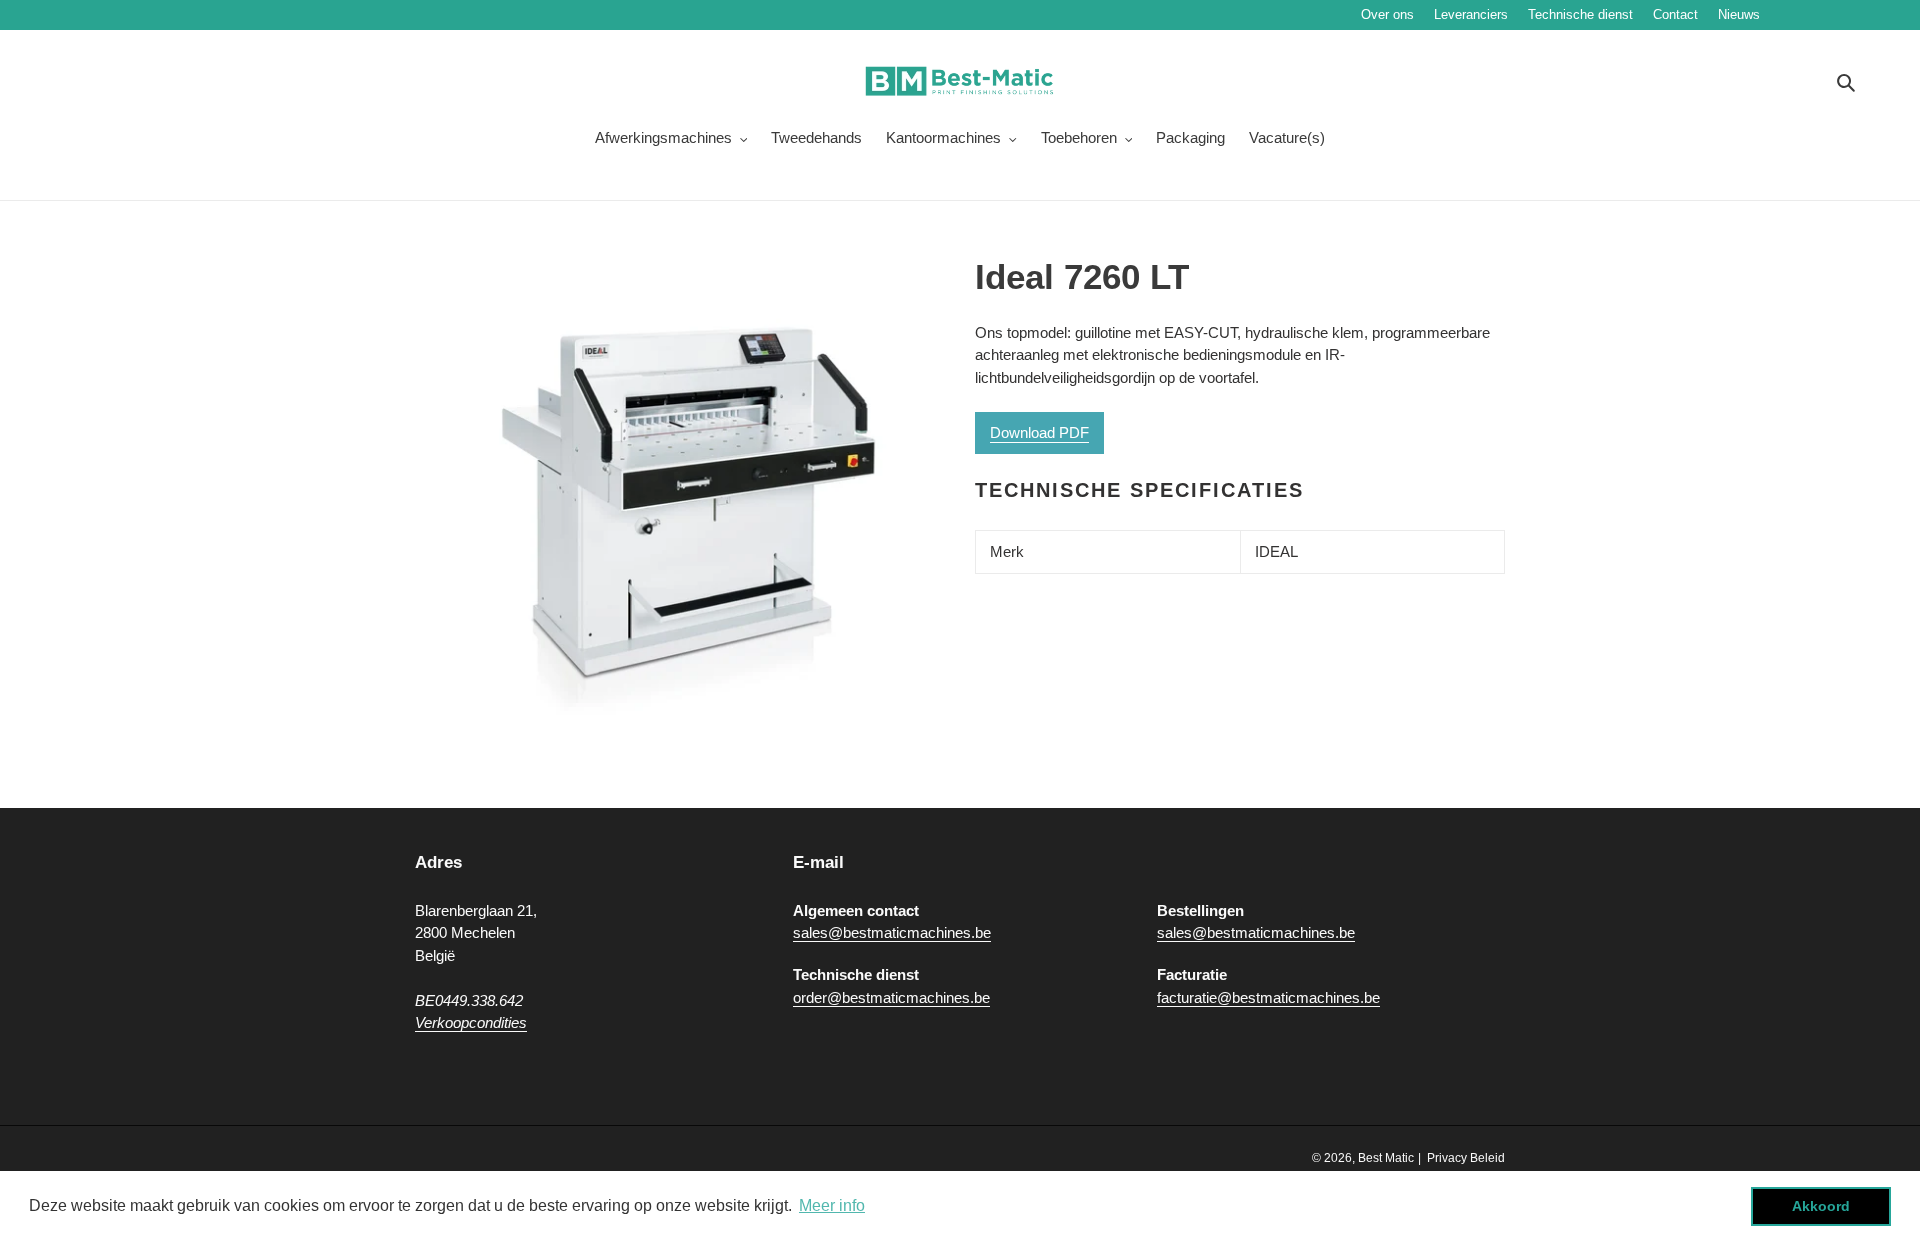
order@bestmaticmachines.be (891, 997)
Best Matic (1386, 1158)
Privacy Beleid (1466, 1158)
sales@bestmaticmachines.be (892, 932)
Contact (1675, 14)
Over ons (1387, 14)
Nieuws (1799, 14)
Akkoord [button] (1821, 1206)
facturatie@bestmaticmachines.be (1268, 997)
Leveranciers (1471, 14)
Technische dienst (1580, 14)
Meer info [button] (832, 1205)
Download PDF (1039, 432)
